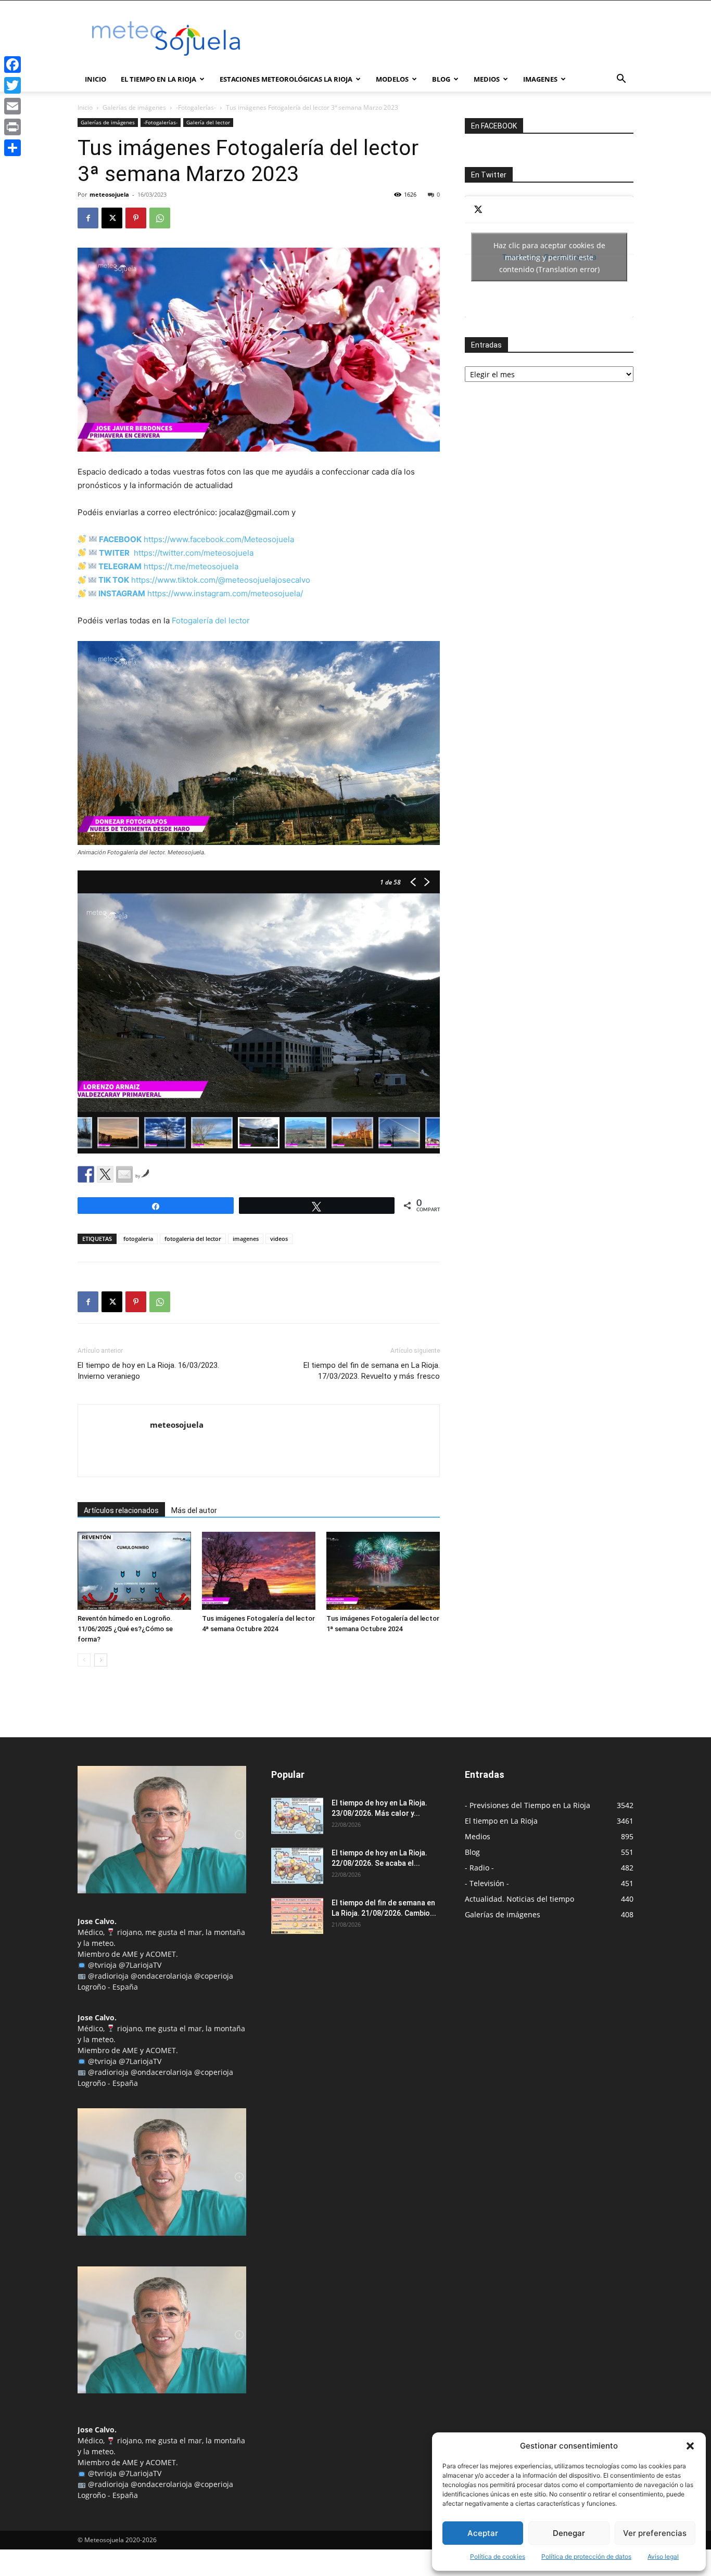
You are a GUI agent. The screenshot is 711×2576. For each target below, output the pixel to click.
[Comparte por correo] (124, 1174)
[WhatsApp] (160, 218)
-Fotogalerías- (196, 107)
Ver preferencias (655, 2533)
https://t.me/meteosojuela (191, 566)
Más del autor (194, 1510)
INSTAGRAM (122, 593)
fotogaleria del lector (193, 1239)
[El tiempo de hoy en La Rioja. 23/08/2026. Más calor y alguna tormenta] (297, 1816)
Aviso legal (663, 2556)
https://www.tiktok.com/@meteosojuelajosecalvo (221, 580)
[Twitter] (12, 85)
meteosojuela (109, 194)
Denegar (569, 2533)
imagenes (246, 1239)
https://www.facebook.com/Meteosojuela (219, 539)
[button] (690, 2446)
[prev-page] (84, 1660)
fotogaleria (138, 1239)
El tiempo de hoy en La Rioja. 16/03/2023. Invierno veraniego (148, 1371)
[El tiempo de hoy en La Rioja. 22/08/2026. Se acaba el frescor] (297, 1866)
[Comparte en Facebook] (86, 1174)
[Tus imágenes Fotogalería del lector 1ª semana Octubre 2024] (383, 1571)
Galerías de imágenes (134, 107)
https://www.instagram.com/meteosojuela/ (224, 593)
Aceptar (483, 2533)
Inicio (96, 79)
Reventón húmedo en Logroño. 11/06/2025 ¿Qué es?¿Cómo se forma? (125, 1629)
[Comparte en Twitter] (105, 1174)
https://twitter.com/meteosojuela (194, 553)
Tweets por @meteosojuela (549, 257)
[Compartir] (12, 148)
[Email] (12, 106)
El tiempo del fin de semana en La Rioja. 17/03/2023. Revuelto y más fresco (372, 1371)
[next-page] (101, 1660)
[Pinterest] (136, 218)
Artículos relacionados (121, 1510)
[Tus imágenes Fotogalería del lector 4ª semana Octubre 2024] (259, 1571)
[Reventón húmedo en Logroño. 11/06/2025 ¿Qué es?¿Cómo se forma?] (134, 1571)
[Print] (12, 127)
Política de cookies (498, 2556)
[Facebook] (88, 218)
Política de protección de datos (586, 2556)
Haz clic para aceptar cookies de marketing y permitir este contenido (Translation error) (549, 257)
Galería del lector (208, 122)
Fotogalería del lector (211, 620)
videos (279, 1239)
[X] (112, 218)
